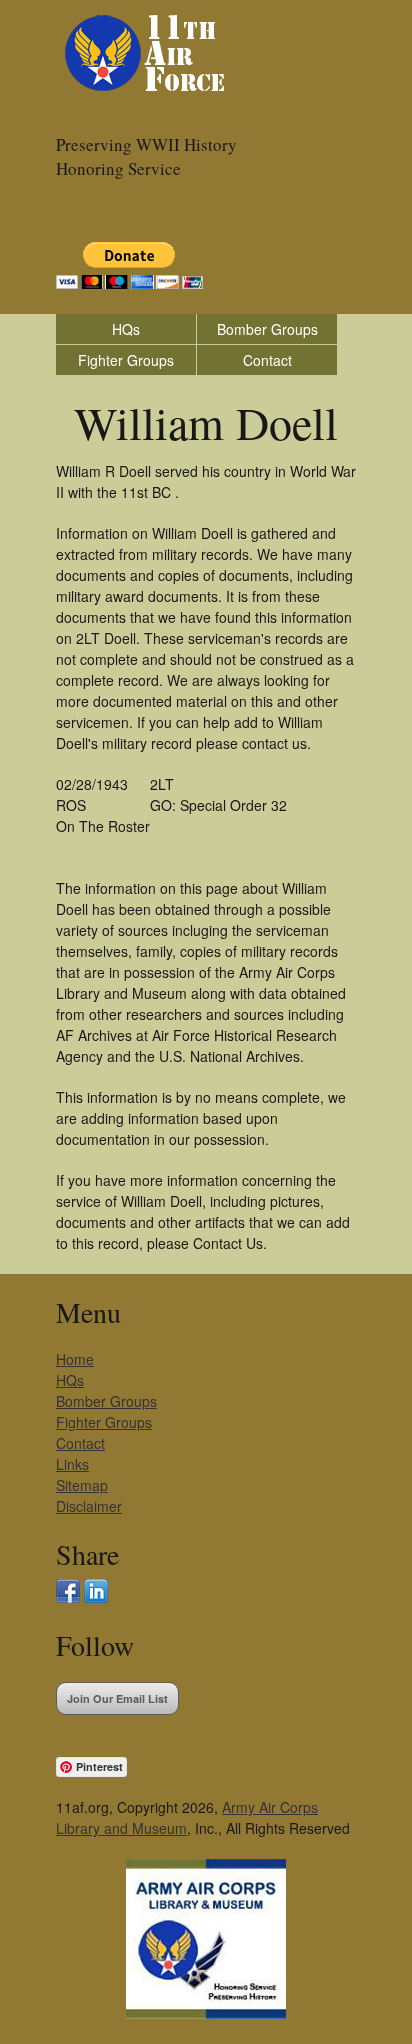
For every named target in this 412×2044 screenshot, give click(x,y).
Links (72, 1464)
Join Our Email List (117, 1698)
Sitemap (82, 1485)
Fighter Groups (126, 360)
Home (75, 1359)
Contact (267, 360)
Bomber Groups (267, 329)
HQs (126, 329)
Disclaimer (89, 1506)
